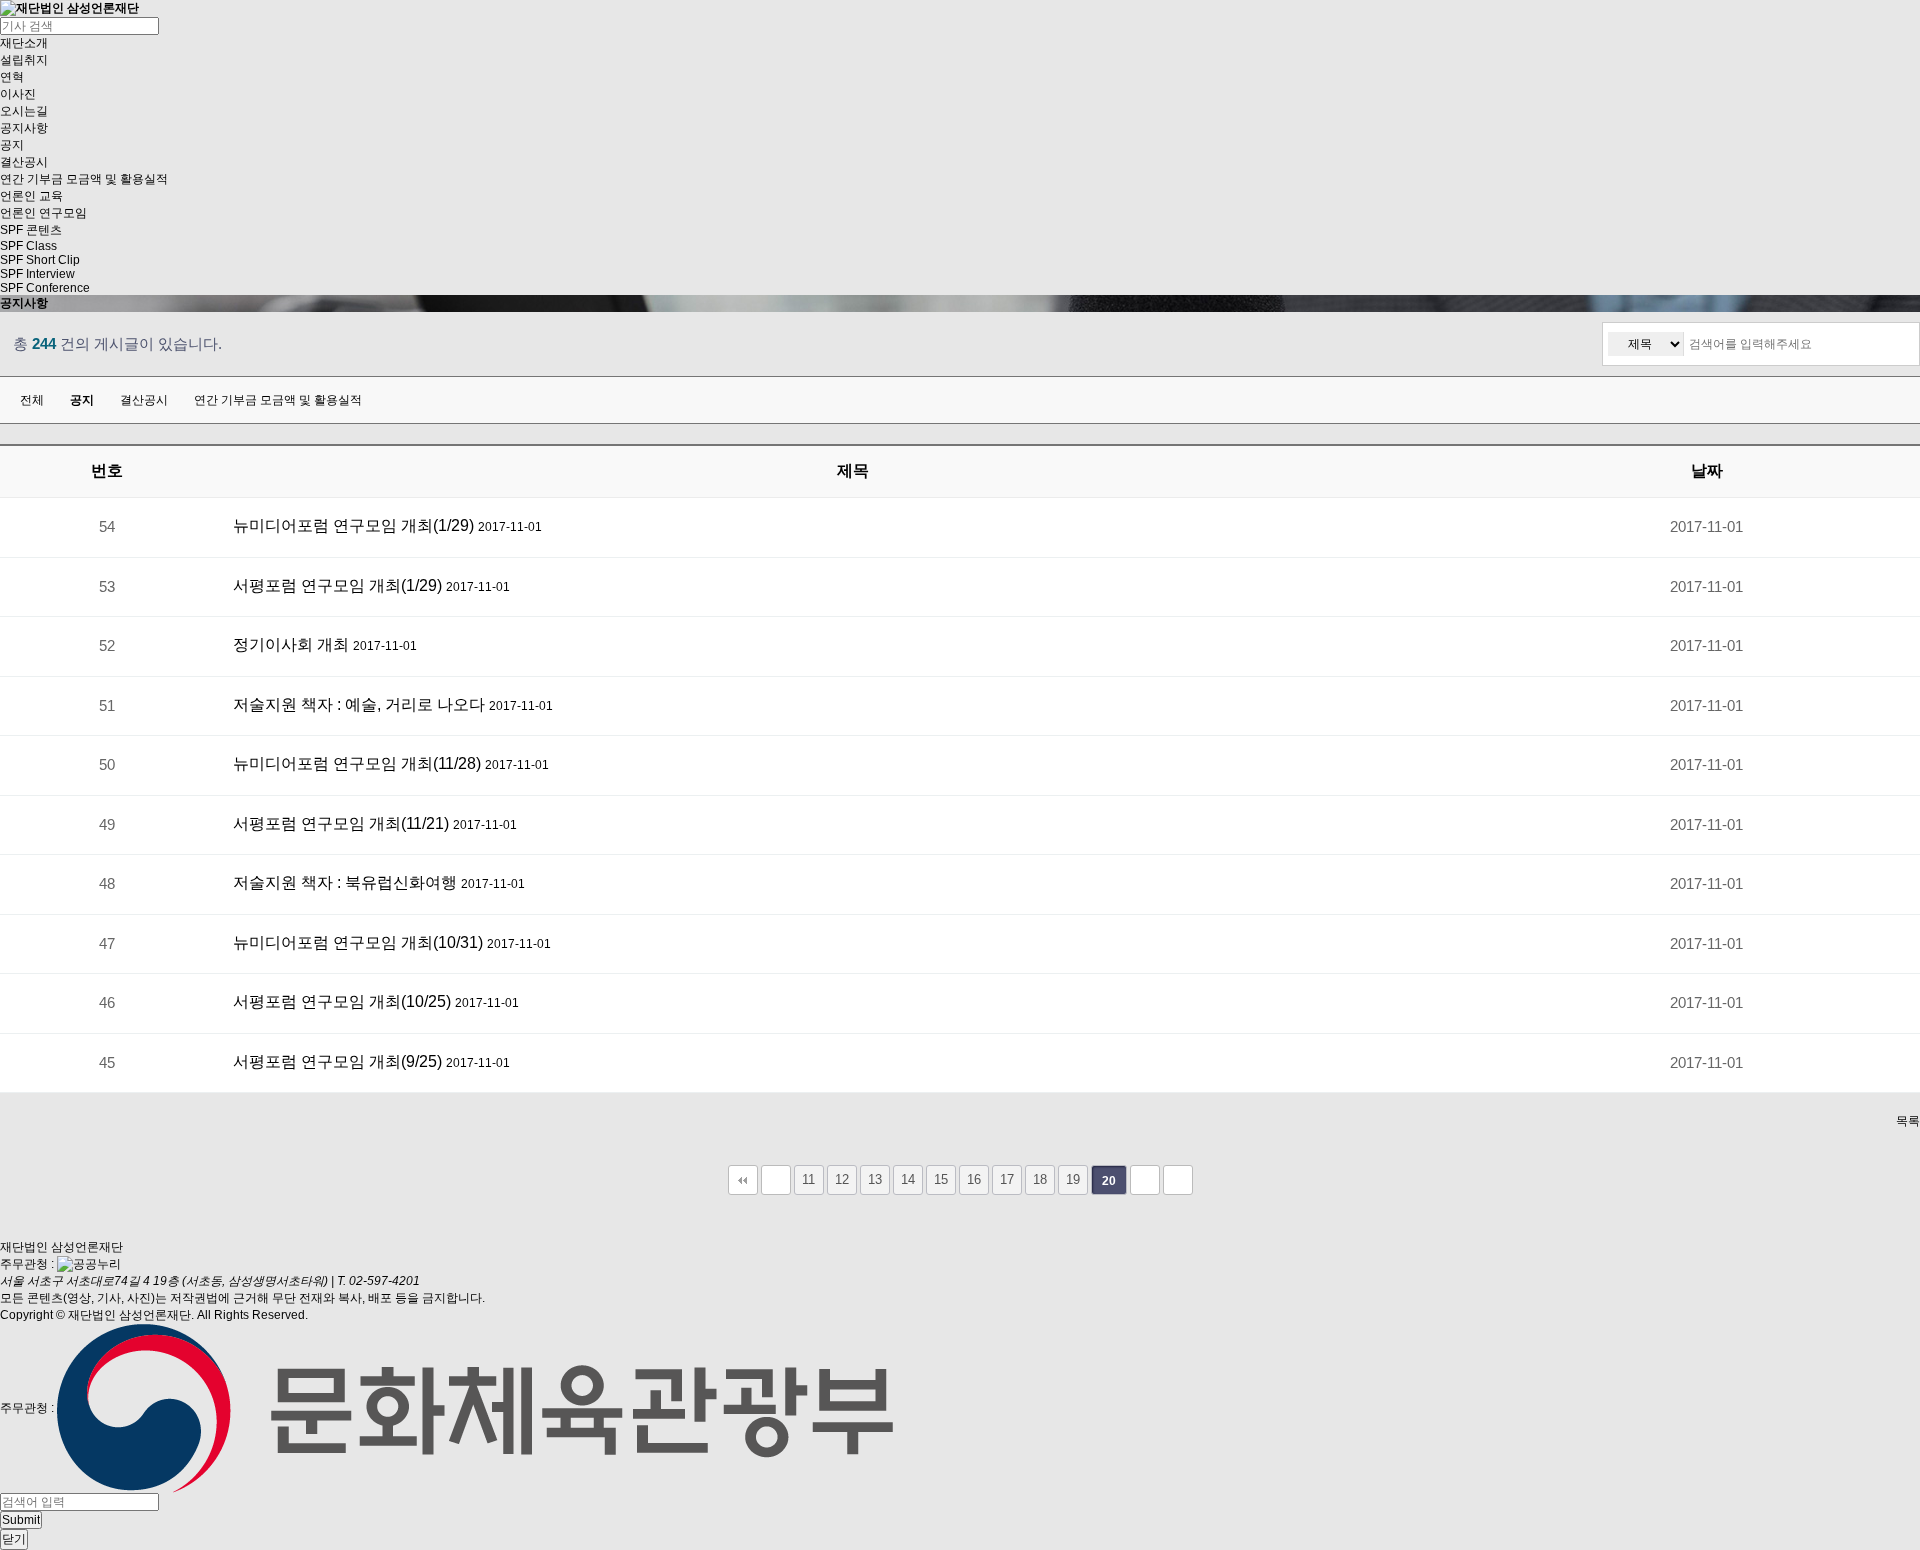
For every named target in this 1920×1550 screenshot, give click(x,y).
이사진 (18, 94)
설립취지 (24, 60)
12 (842, 1179)
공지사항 (24, 128)
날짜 (1707, 470)
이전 (776, 1180)
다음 (1145, 1180)
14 (908, 1179)
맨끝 (1178, 1180)
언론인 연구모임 (43, 213)
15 (941, 1179)
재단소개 (24, 43)
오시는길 (24, 111)
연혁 (12, 77)
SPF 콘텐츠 (31, 230)
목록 (1908, 1121)
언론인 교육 (31, 196)
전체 (32, 400)
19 (1073, 1179)
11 (808, 1179)
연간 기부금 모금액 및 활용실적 (84, 179)
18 (1040, 1179)
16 (974, 1179)
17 (1007, 1179)
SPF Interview (37, 274)
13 (875, 1179)
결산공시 (24, 162)
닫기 (14, 1539)
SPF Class (28, 246)
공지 (12, 145)
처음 (743, 1180)
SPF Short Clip (40, 260)
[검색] (1899, 344)
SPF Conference (45, 288)
